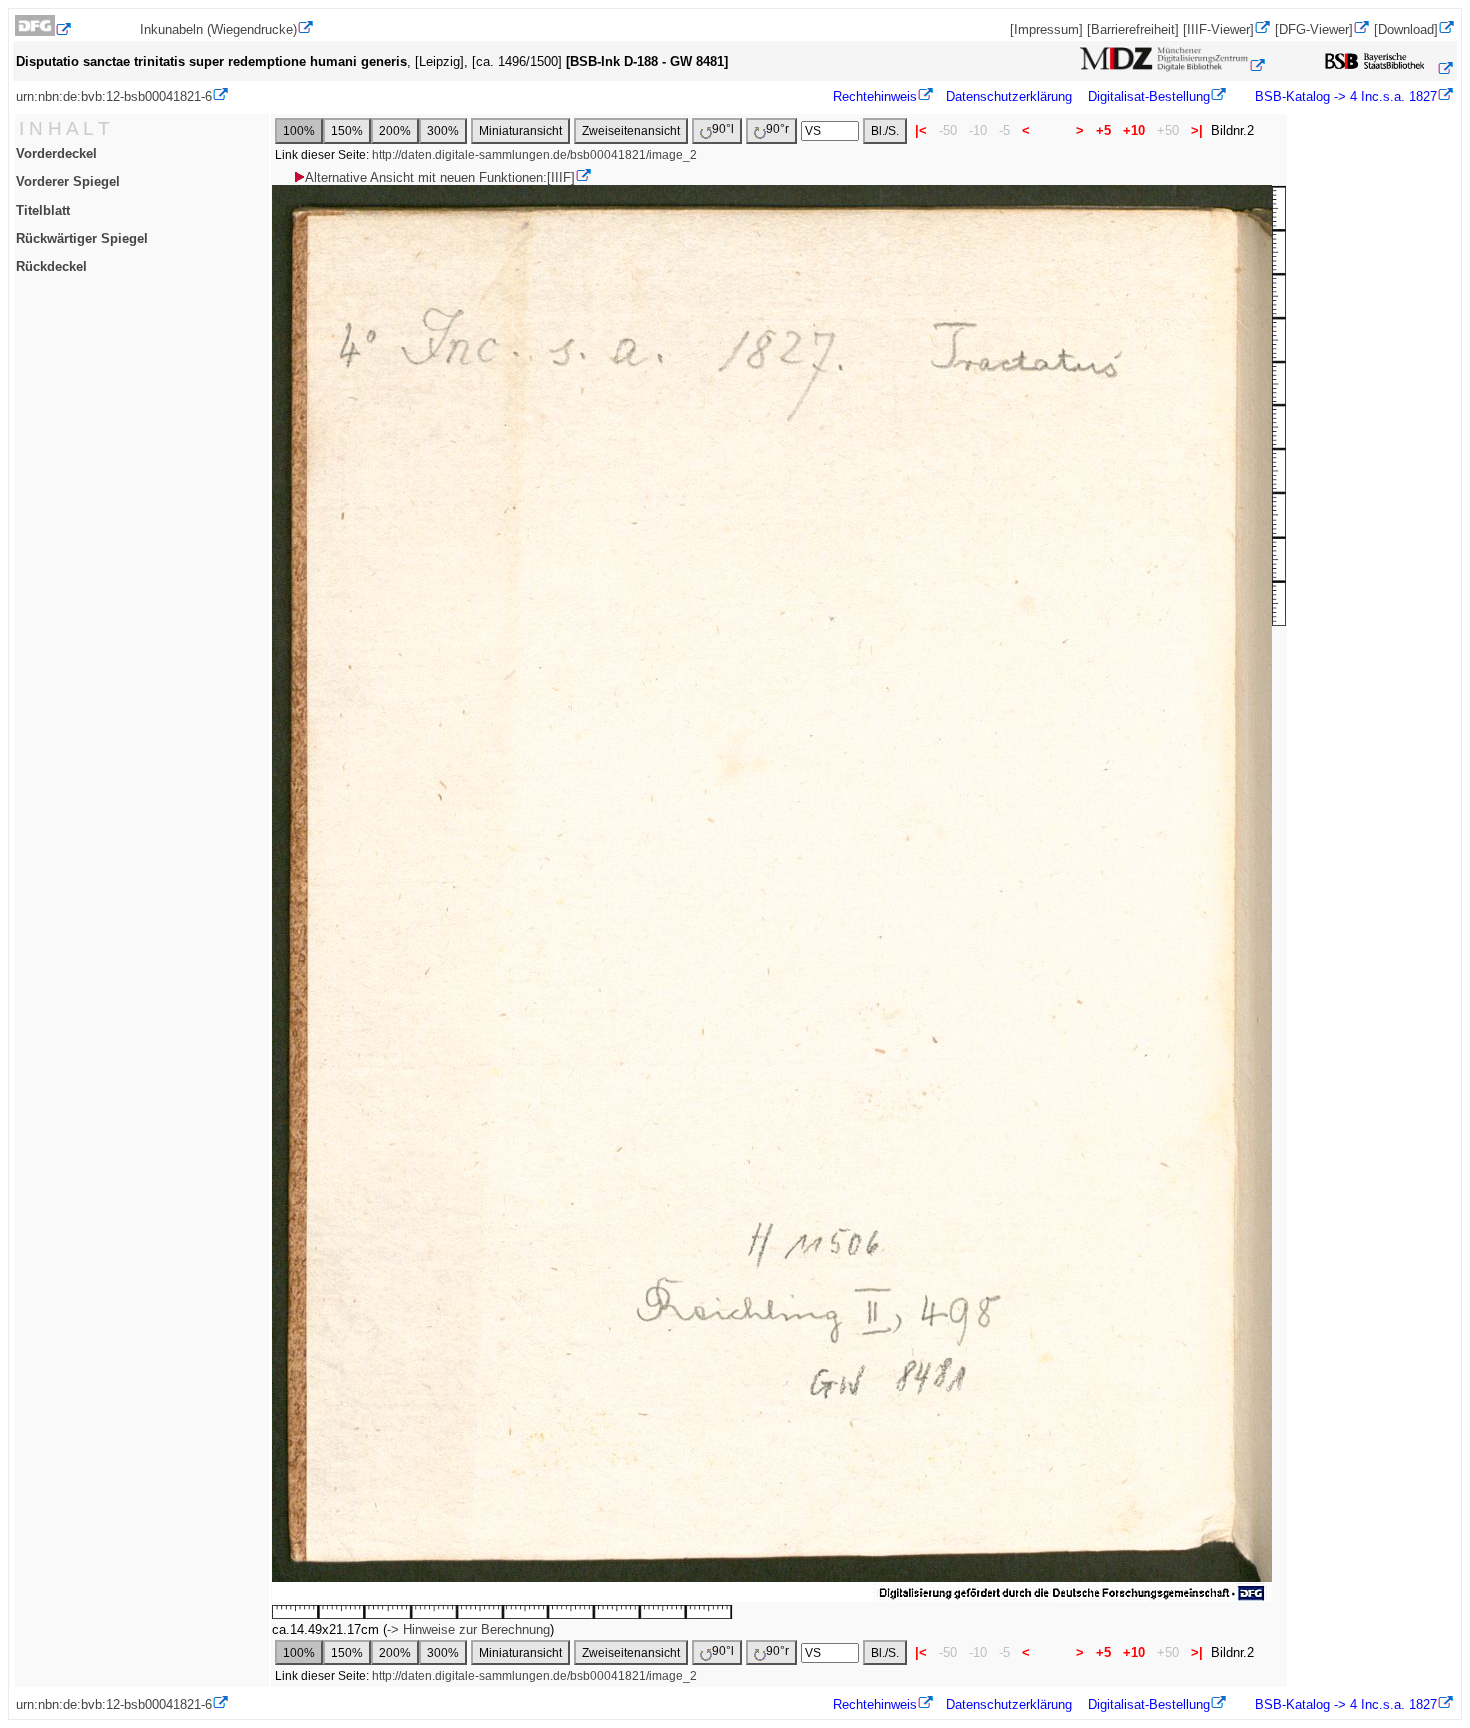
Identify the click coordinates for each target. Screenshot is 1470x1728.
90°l (723, 129)
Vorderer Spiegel (68, 181)
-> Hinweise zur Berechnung (468, 1629)
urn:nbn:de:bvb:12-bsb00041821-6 (114, 96)
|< (921, 130)
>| (1197, 130)
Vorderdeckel (56, 153)
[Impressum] (1046, 29)
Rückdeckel (51, 266)
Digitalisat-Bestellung (1149, 96)
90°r (777, 129)
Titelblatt (43, 210)
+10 (1134, 130)
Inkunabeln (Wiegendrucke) (218, 29)
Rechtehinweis (875, 96)
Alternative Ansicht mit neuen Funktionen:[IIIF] (440, 177)
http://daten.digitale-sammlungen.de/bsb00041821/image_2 (534, 155)
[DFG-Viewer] (1314, 29)
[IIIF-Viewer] (1218, 29)
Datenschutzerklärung (1009, 96)
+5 (1103, 130)
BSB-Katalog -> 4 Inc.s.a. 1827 (1344, 96)
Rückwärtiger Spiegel (82, 238)
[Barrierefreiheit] (1133, 29)
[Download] (1406, 29)
